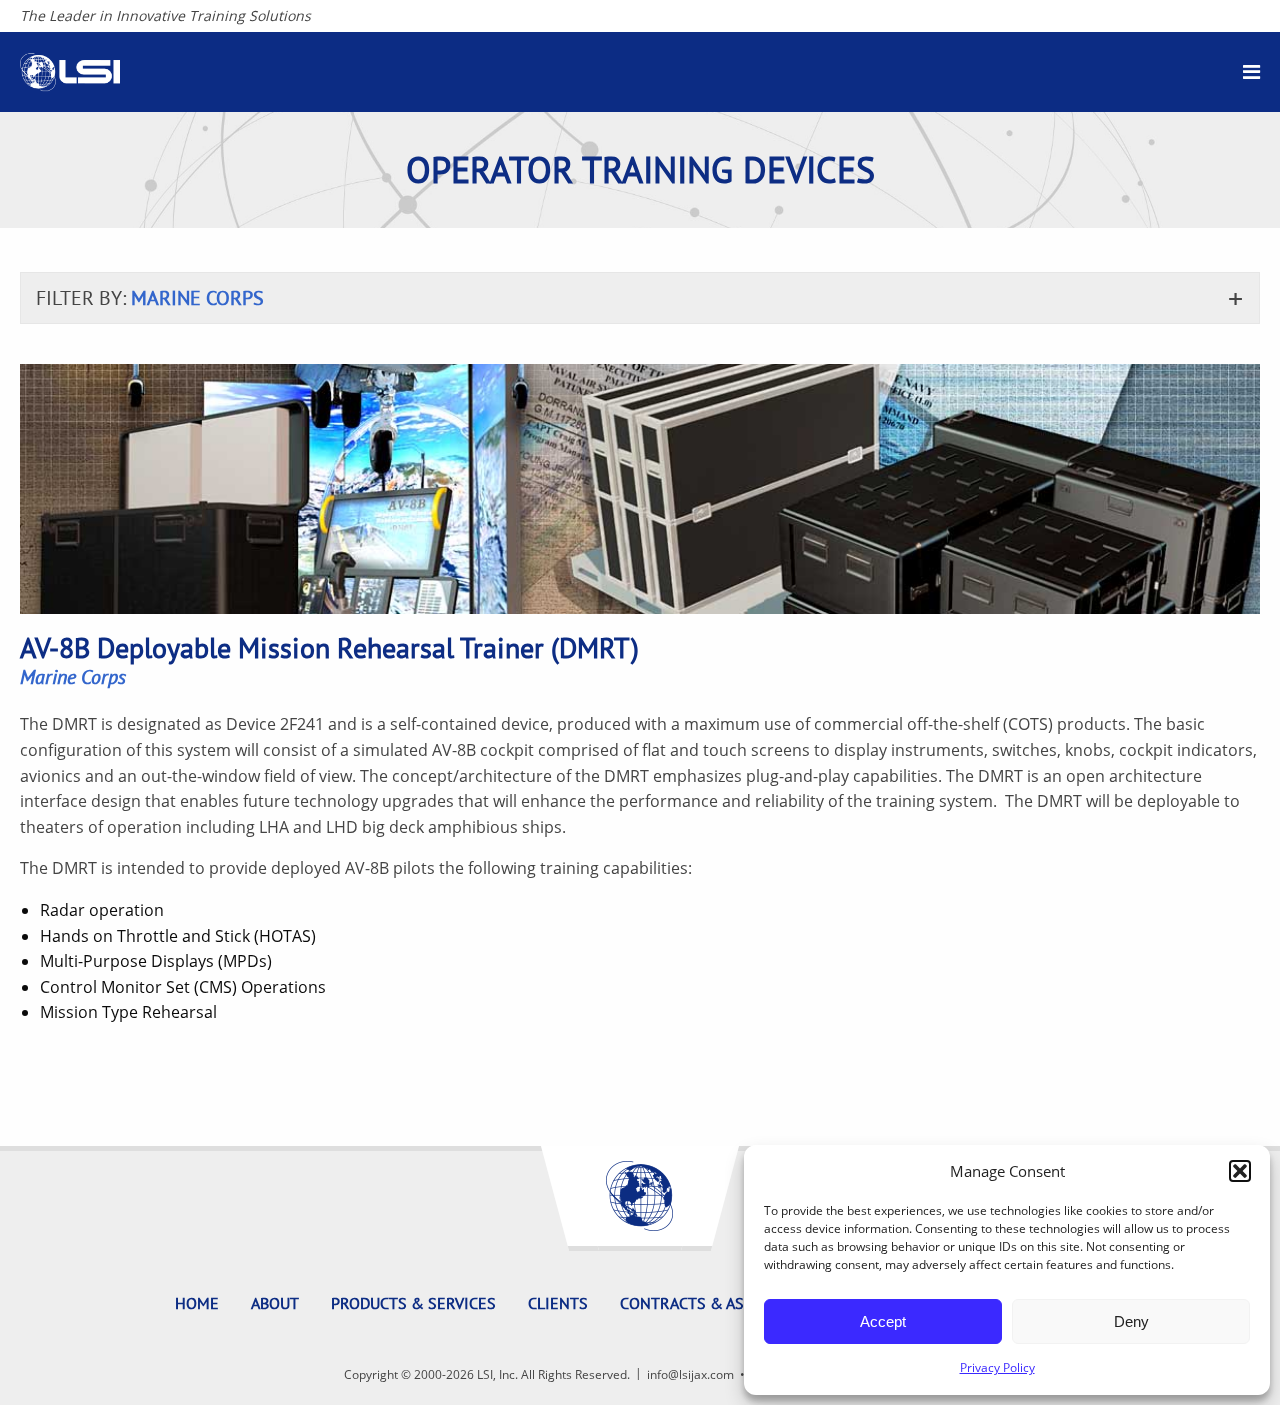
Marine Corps (73, 677)
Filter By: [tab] (150, 298)
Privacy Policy (997, 1367)
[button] (1240, 1171)
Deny (1131, 1321)
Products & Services (413, 1303)
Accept (883, 1321)
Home (197, 1303)
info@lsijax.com (690, 1374)
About (275, 1303)
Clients (558, 1303)
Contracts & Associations (725, 1303)
